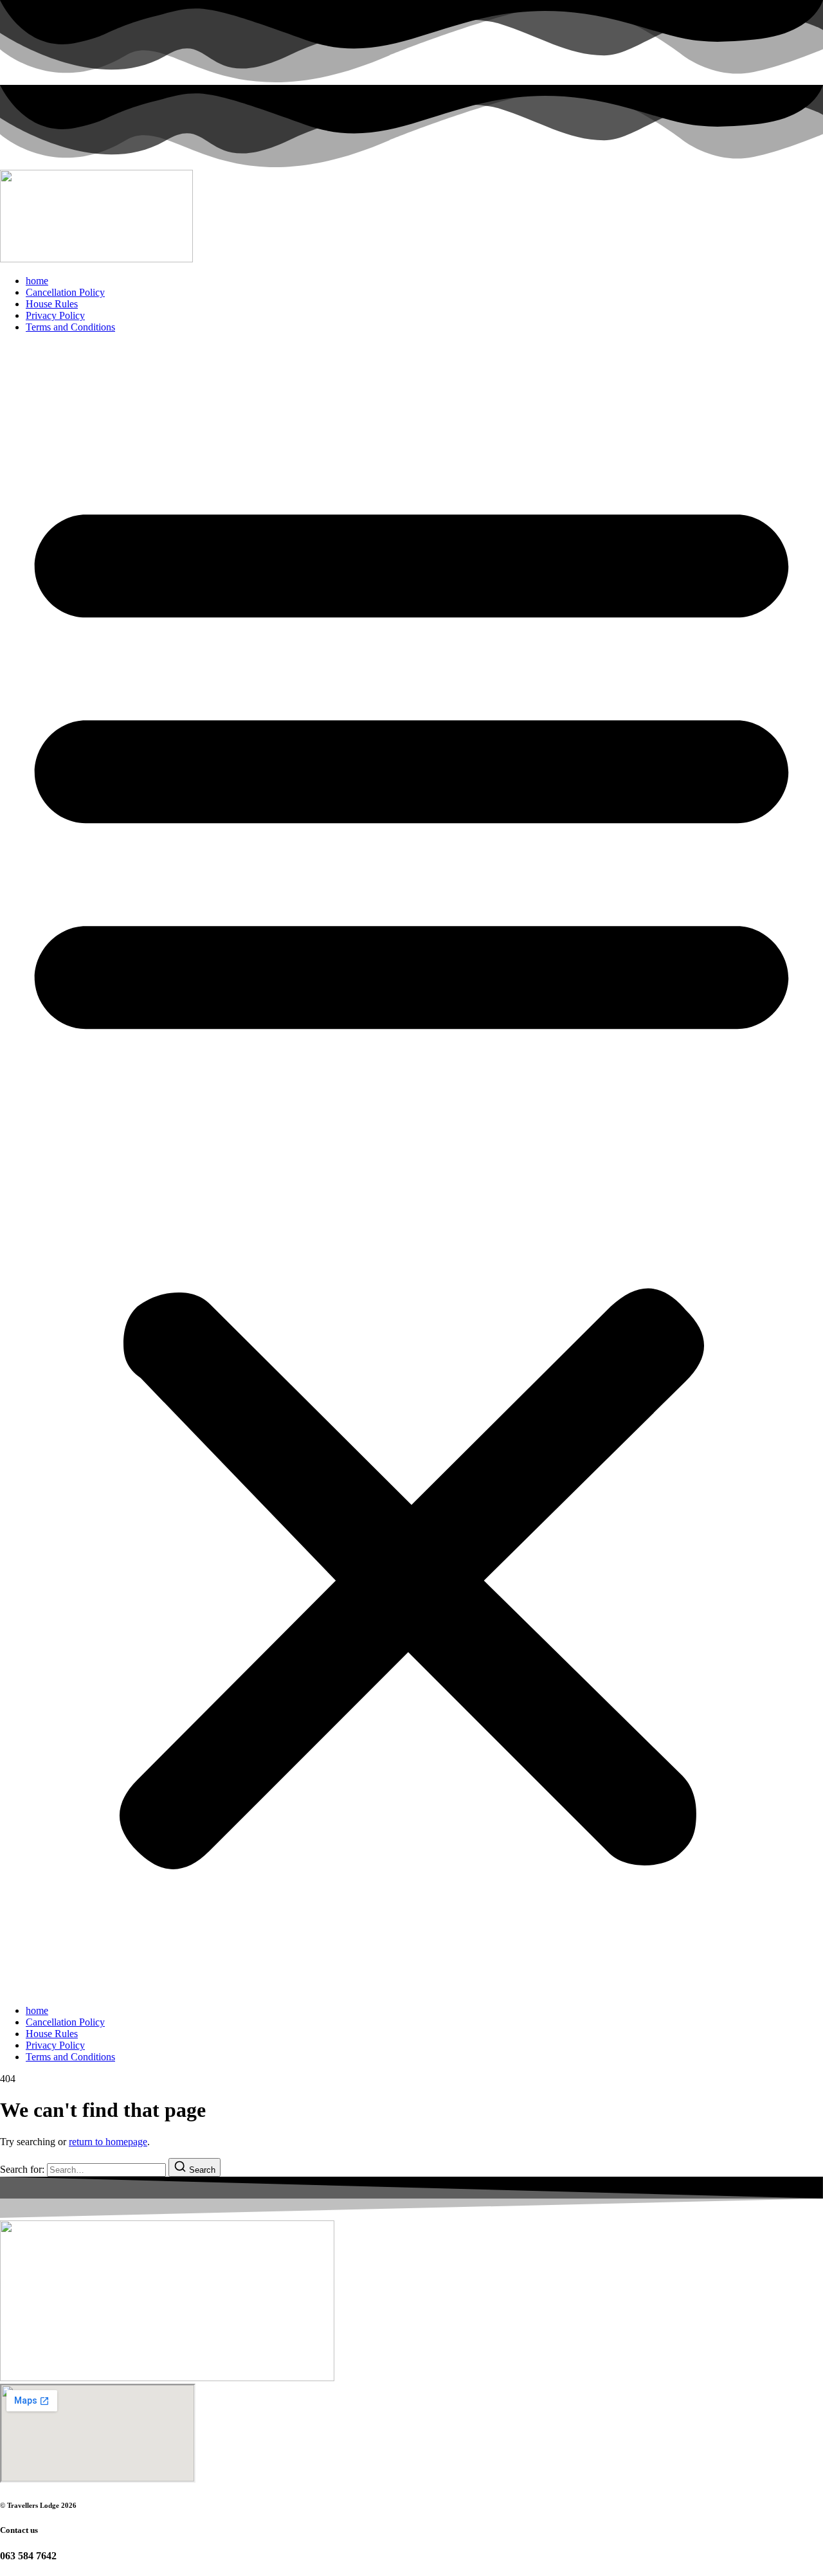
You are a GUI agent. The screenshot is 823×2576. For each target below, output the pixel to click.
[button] (411, 1169)
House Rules (52, 304)
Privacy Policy (55, 315)
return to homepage (108, 2142)
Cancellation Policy (65, 292)
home (37, 281)
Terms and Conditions (70, 327)
